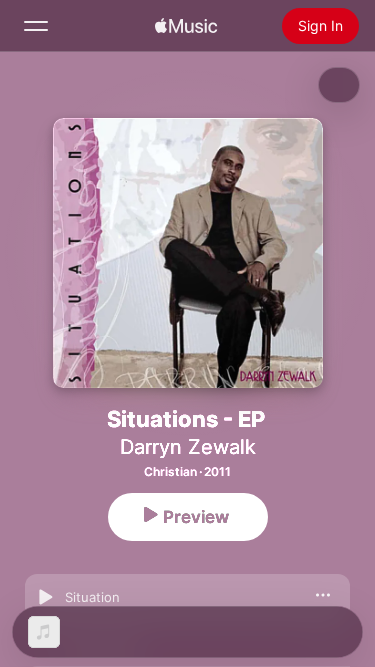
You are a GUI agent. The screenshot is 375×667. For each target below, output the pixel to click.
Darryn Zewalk (188, 447)
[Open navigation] (36, 26)
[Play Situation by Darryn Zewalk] (45, 597)
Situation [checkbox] (92, 597)
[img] (186, 26)
